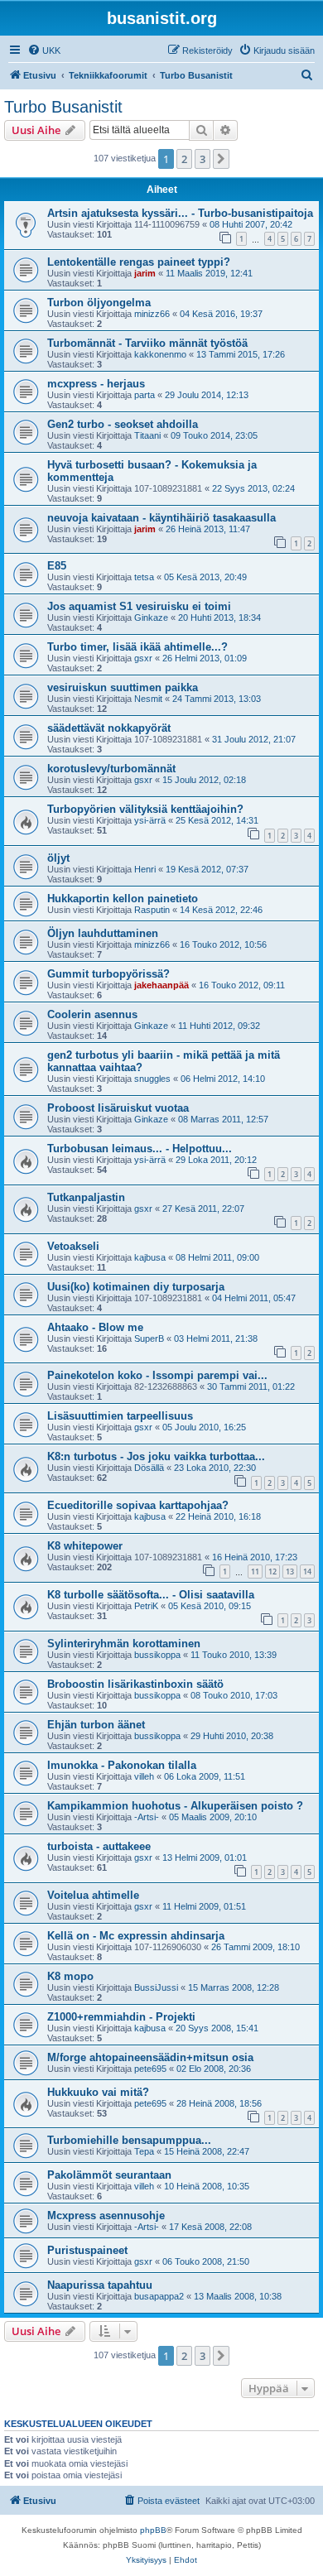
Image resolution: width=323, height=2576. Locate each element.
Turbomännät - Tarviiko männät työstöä (147, 343)
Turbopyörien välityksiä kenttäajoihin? (145, 809)
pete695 (150, 2069)
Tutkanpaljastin (86, 1197)
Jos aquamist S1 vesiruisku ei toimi (139, 606)
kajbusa (150, 1257)
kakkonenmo (160, 354)
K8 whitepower (85, 1546)
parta (145, 395)
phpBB (153, 2530)
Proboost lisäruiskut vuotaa (118, 1108)
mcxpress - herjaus (96, 384)
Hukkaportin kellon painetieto (123, 899)
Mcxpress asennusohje (106, 2216)
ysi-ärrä (150, 820)
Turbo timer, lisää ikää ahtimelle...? (137, 647)
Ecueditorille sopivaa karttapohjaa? (138, 1505)
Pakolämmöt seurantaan (109, 2175)
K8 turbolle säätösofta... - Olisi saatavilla (151, 1595)
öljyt (58, 858)
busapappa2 (159, 2296)
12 (272, 1572)
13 (290, 1572)
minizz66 (152, 314)
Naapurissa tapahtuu (100, 2285)
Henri (145, 869)
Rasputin (152, 910)
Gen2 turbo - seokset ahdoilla (123, 424)
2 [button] (184, 159)
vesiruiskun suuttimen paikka (123, 687)
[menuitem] (44, 50)
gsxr (143, 658)
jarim (145, 273)
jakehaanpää (161, 985)
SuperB (149, 1338)
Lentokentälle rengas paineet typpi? (139, 262)
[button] (221, 159)
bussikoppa (157, 1655)
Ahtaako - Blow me (95, 1327)
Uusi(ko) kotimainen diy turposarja (136, 1287)
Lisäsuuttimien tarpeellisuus (120, 1416)
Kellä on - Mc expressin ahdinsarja (136, 1936)
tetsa (144, 577)
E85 (57, 566)
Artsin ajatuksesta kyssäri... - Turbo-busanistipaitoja (180, 213)
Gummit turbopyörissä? (108, 974)
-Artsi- (147, 1817)
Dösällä (149, 1468)
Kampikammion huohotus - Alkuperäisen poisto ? (175, 1806)
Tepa (144, 2151)
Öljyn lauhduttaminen (103, 933)
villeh (144, 1776)
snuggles (152, 1079)
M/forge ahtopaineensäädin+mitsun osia (150, 2057)
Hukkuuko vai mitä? (98, 2092)
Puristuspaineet (87, 2250)
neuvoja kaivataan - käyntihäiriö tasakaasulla (161, 518)
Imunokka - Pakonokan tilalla (122, 1765)
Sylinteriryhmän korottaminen (124, 1644)
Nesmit (148, 699)
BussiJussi (156, 1987)
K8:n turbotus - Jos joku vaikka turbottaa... (156, 1456)
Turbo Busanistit (63, 107)
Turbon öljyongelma (99, 303)
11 (255, 1572)
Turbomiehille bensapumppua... (129, 2140)
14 (307, 1572)
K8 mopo (70, 1976)
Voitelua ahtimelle (93, 1895)
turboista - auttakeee (99, 1846)
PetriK (146, 1606)
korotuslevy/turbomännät (111, 769)
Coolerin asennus (92, 1014)
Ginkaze (151, 618)
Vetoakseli (73, 1246)
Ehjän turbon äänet (96, 1725)
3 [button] (202, 159)
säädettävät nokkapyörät (109, 728)
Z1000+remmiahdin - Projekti (121, 2017)
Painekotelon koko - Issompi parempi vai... (157, 1375)
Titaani (147, 435)
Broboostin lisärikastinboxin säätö (135, 1684)
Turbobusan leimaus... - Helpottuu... (140, 1149)
